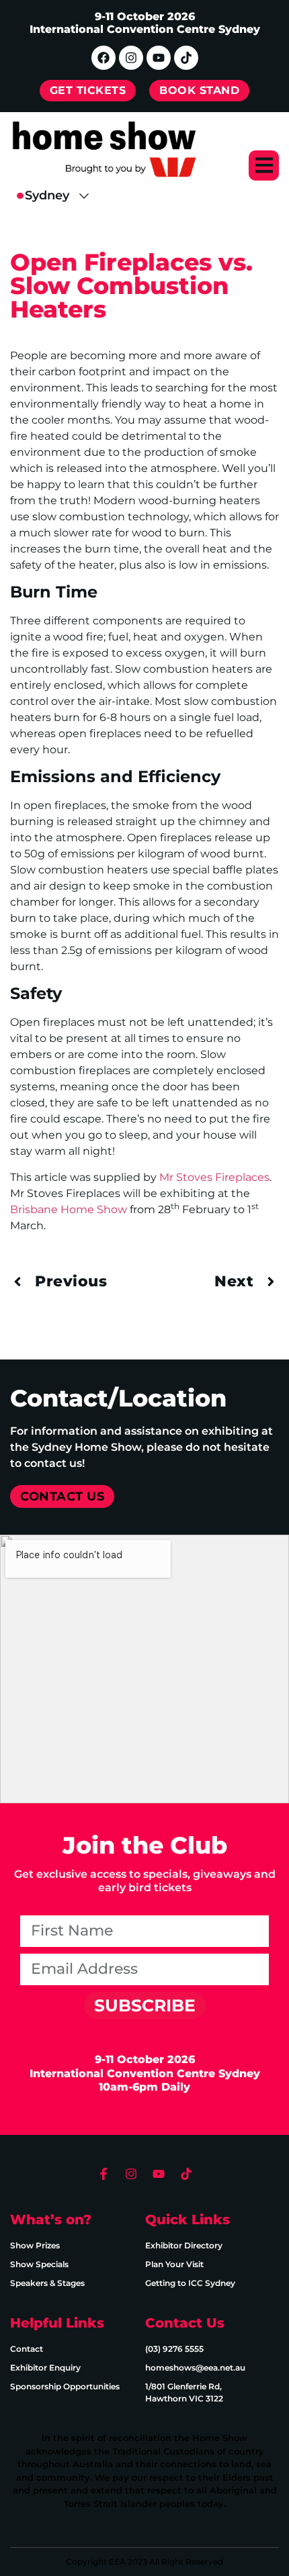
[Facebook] (104, 58)
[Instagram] (131, 58)
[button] (264, 165)
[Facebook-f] (104, 2174)
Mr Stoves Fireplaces (214, 1177)
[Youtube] (159, 58)
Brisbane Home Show (69, 1209)
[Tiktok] (186, 58)
